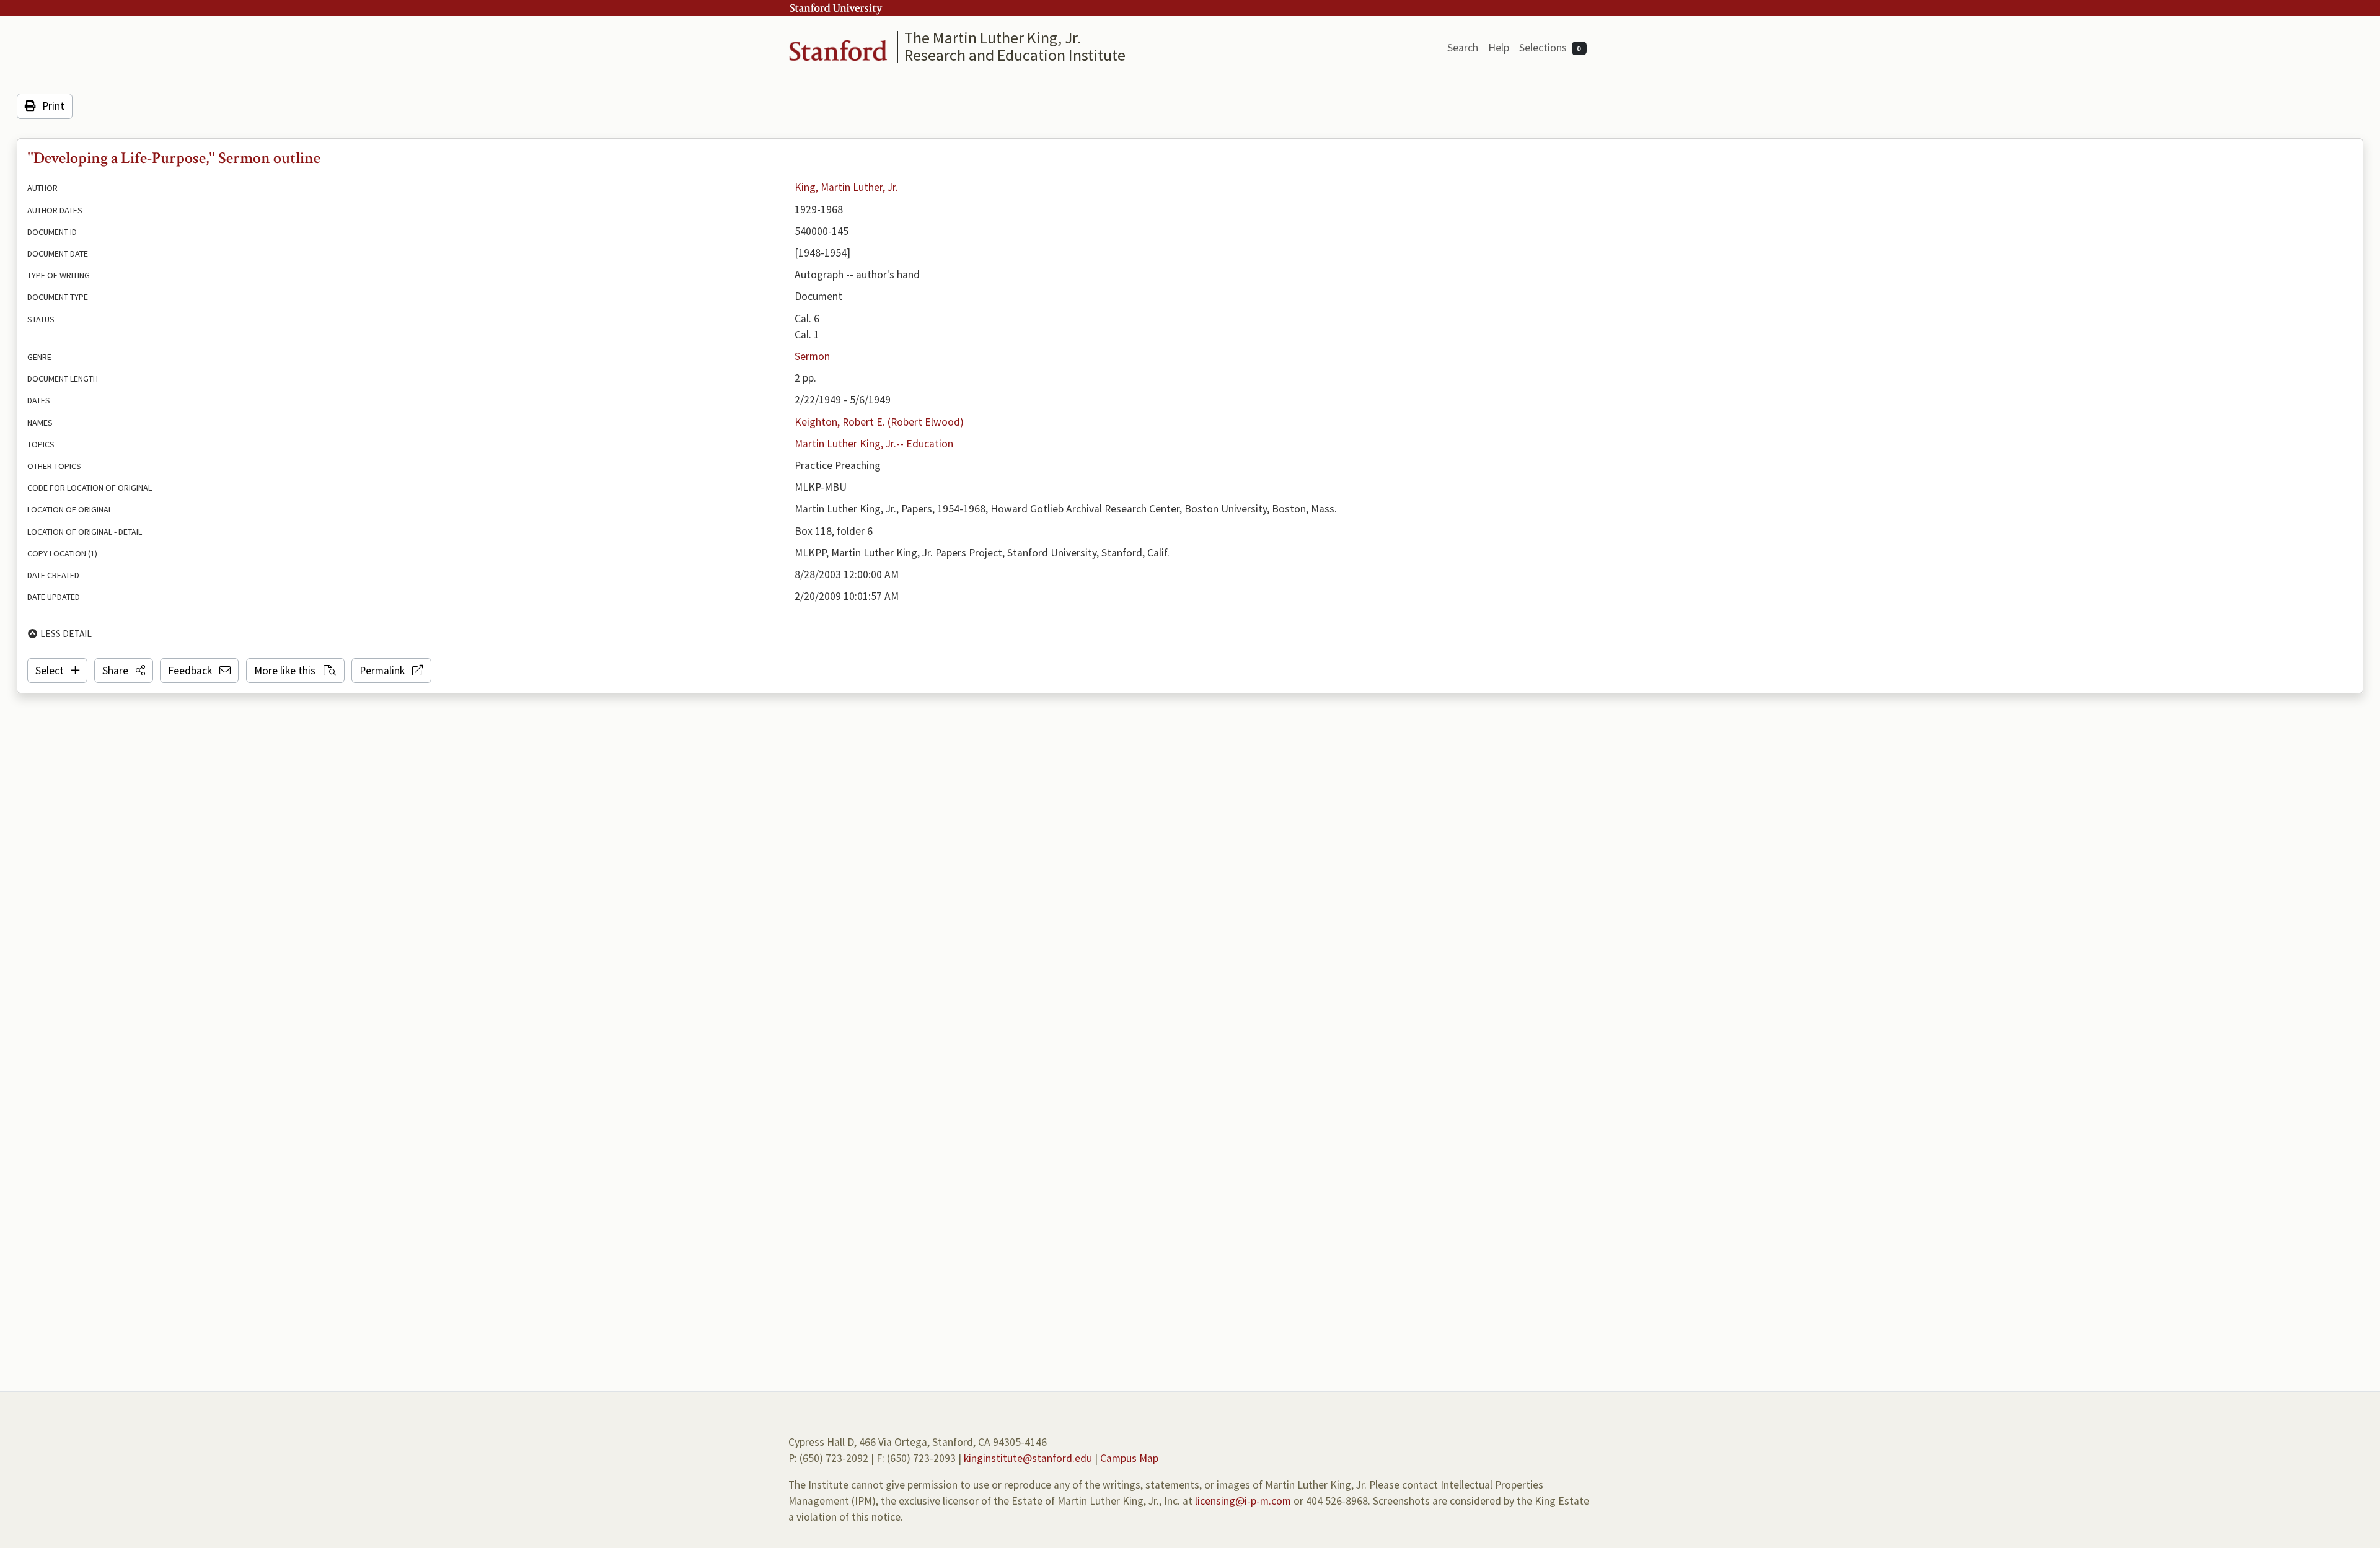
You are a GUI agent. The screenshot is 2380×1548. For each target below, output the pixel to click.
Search (1463, 48)
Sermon (812, 356)
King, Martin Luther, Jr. (846, 187)
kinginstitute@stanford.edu (1028, 1458)
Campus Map (1129, 1458)
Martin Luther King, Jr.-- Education (874, 444)
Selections (1550, 48)
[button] (124, 671)
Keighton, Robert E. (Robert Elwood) (879, 422)
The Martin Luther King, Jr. (993, 37)
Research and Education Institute (1015, 55)
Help (1499, 48)
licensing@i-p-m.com (1243, 1501)
